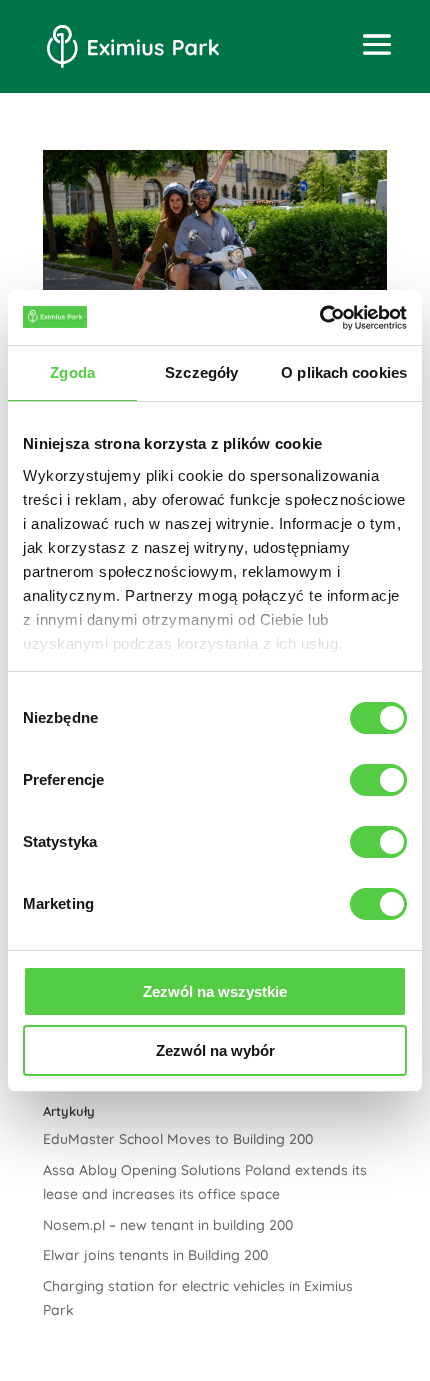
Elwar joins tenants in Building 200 (155, 1255)
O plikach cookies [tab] (344, 372)
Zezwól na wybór (215, 1050)
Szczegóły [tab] (201, 372)
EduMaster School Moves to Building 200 (178, 1139)
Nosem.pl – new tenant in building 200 (168, 1225)
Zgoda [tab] (72, 372)
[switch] (378, 780)
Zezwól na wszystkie (215, 991)
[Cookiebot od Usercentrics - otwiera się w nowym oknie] (319, 318)
